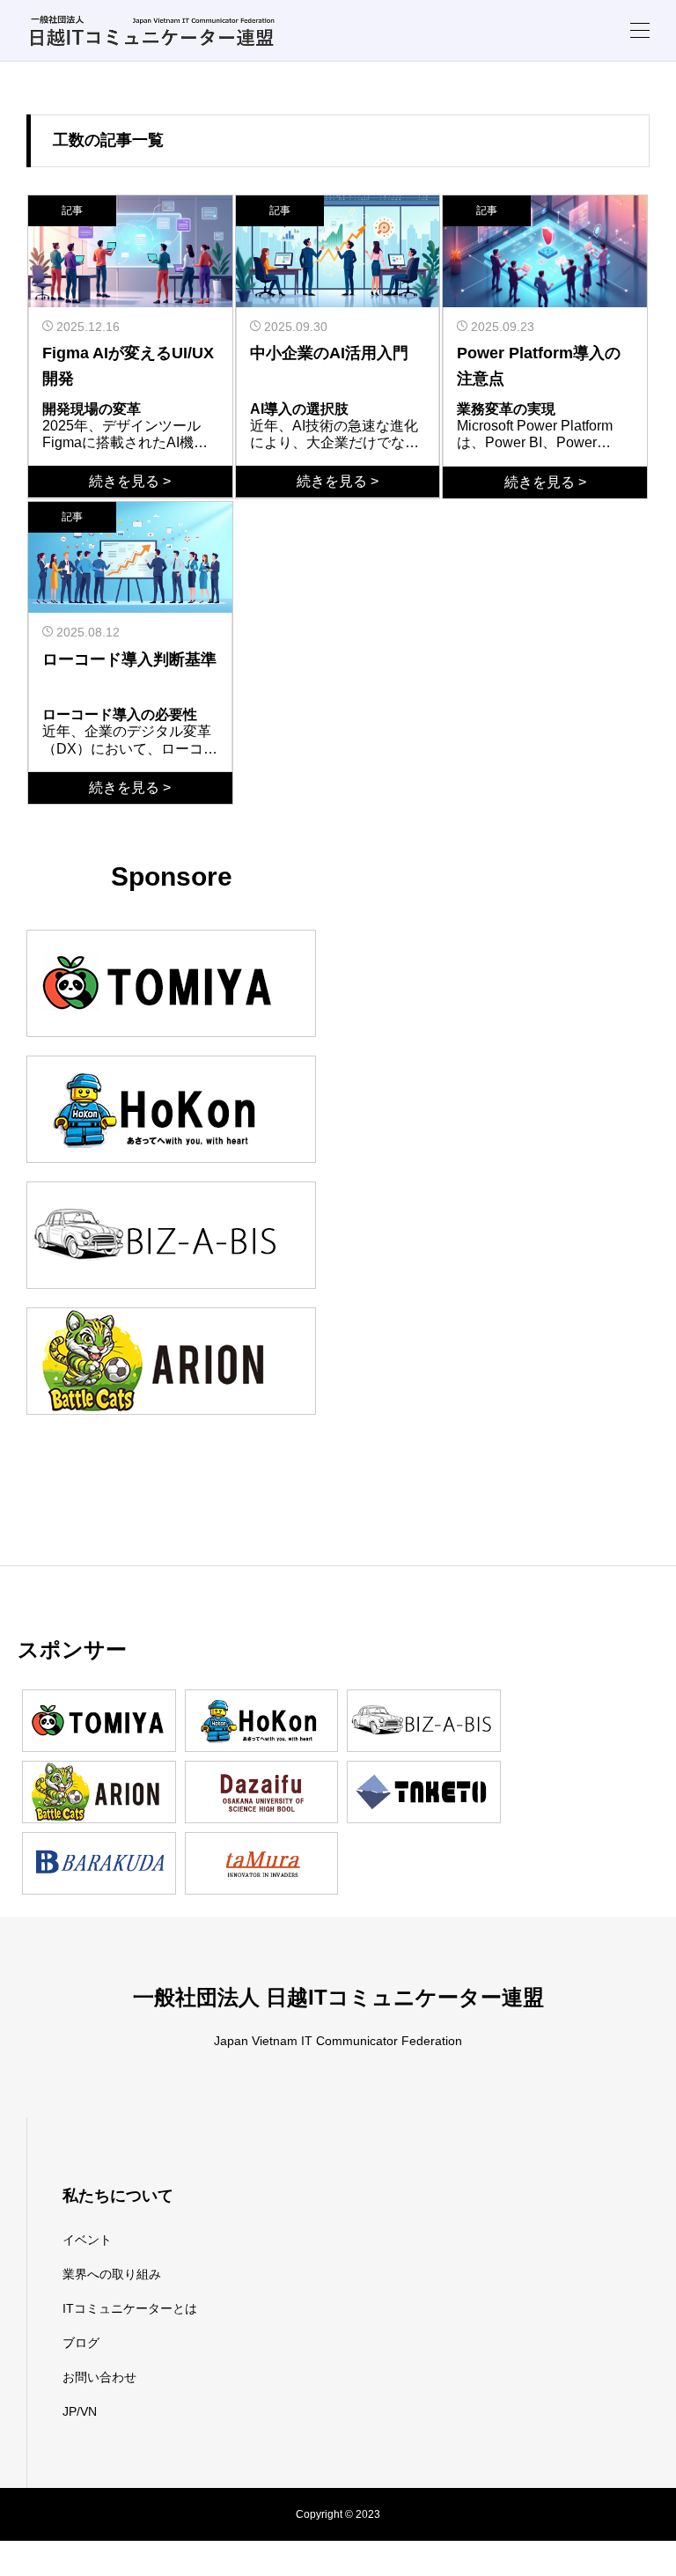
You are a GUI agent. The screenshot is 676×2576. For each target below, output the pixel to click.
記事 (72, 210)
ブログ (81, 2343)
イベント (87, 2240)
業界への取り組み (112, 2274)
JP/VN (80, 2411)
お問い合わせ (99, 2377)
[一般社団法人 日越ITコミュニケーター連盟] (151, 30)
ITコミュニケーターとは (130, 2308)
